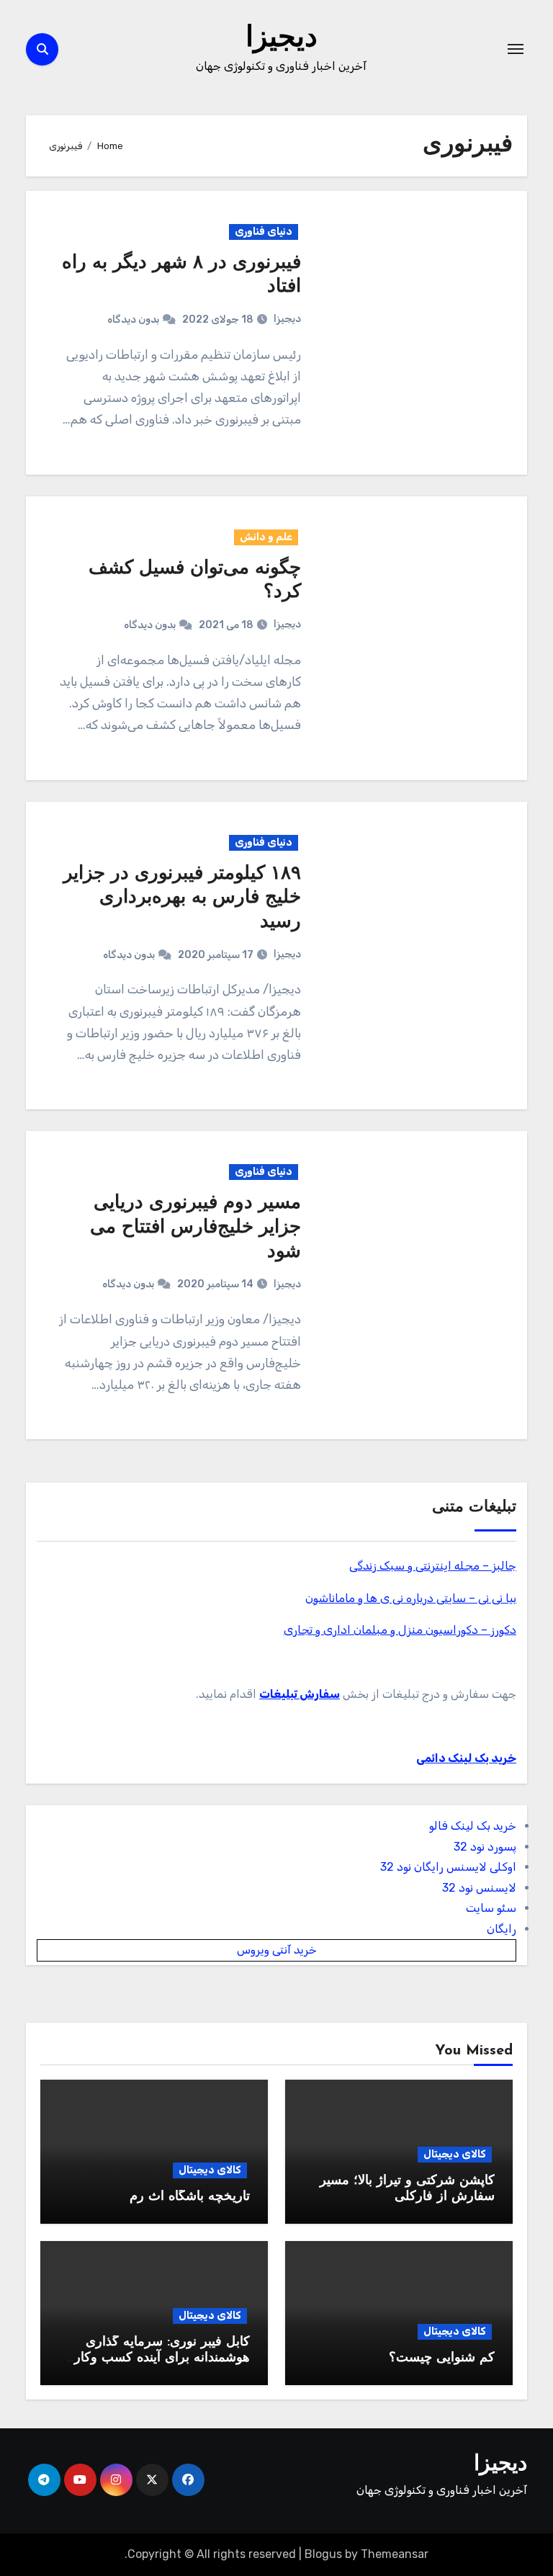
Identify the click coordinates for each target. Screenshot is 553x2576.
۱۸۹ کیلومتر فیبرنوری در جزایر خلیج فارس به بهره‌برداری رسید (182, 899)
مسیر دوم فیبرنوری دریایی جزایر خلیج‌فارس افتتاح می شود (195, 1228)
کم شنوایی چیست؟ (442, 2358)
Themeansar (395, 2554)
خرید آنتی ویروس (277, 1950)
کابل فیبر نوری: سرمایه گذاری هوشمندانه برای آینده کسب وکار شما (162, 2358)
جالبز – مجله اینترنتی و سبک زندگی (433, 1566)
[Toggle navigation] (516, 49)
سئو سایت (491, 1908)
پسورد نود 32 (485, 1847)
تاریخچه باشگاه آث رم (190, 2197)
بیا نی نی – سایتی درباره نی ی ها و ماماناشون (411, 1598)
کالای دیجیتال (455, 2154)
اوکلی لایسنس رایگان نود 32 (448, 1867)
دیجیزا (282, 39)
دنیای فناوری (264, 232)
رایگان (502, 1929)
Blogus (323, 2554)
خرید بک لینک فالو (473, 1826)
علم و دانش (266, 537)
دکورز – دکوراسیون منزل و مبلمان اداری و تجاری (400, 1630)
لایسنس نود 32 (479, 1888)
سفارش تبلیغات (300, 1694)
